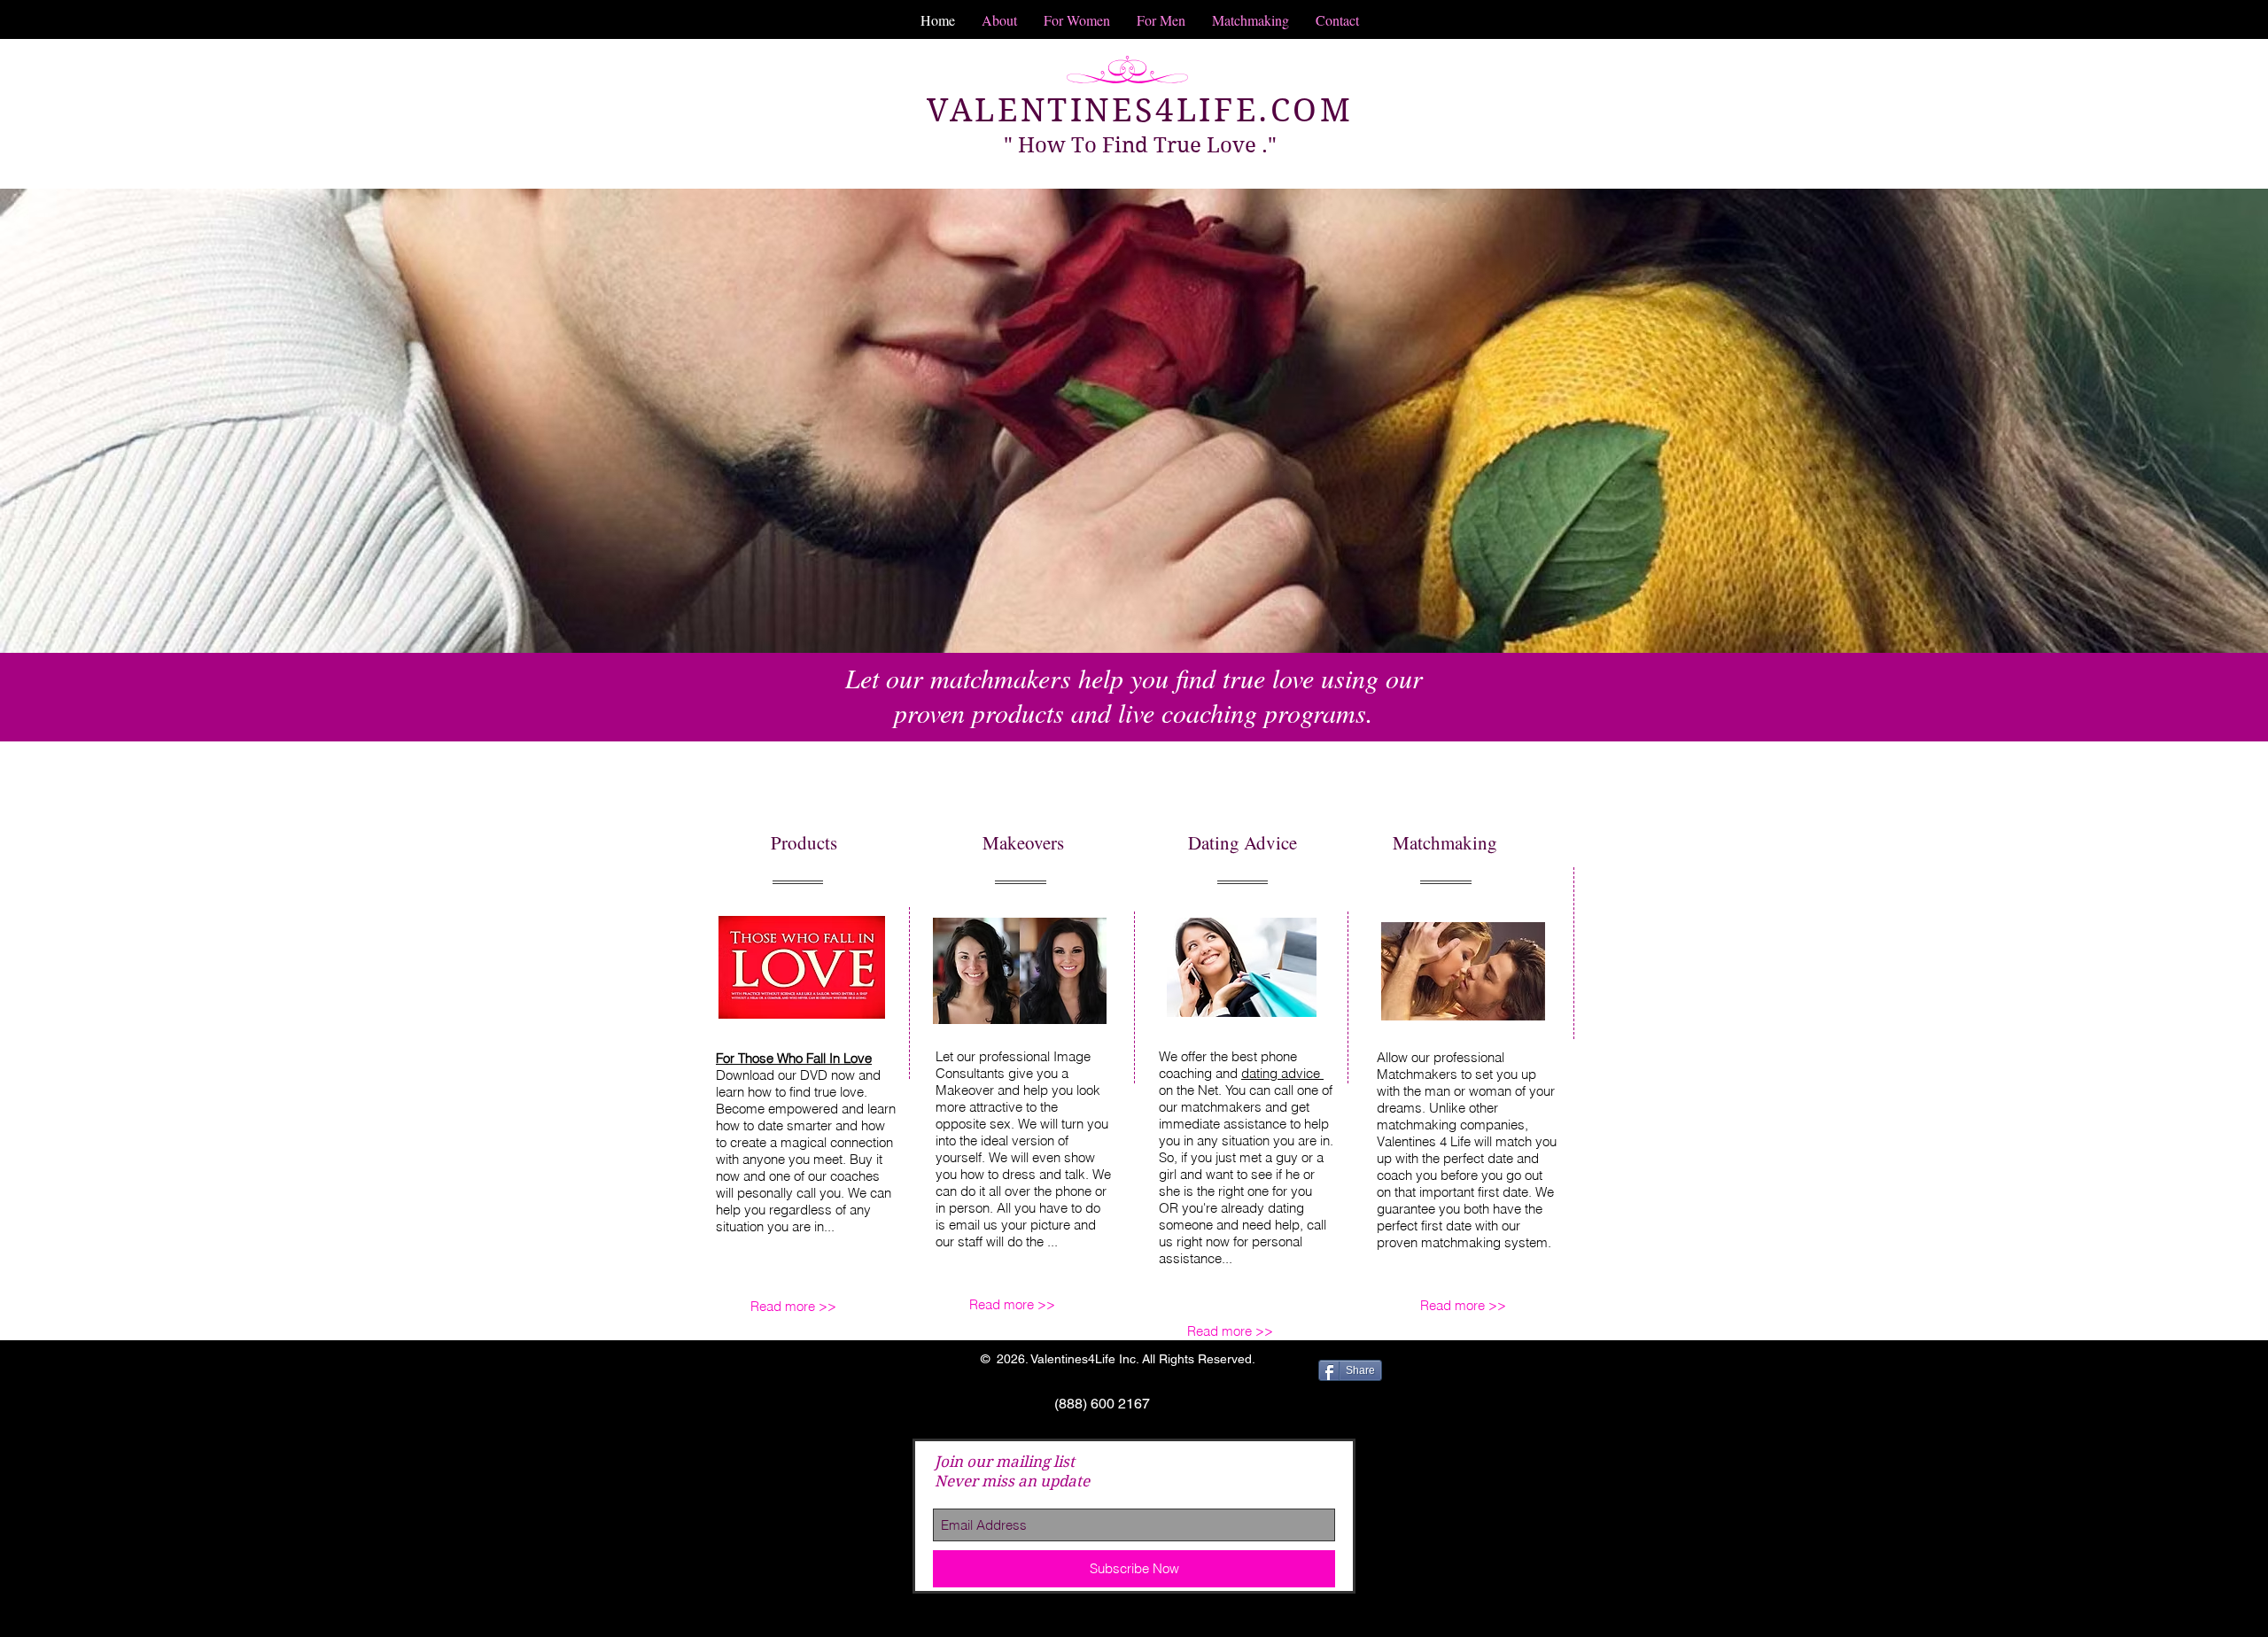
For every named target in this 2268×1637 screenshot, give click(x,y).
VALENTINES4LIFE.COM (1140, 110)
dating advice (1282, 1073)
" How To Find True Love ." (1140, 145)
